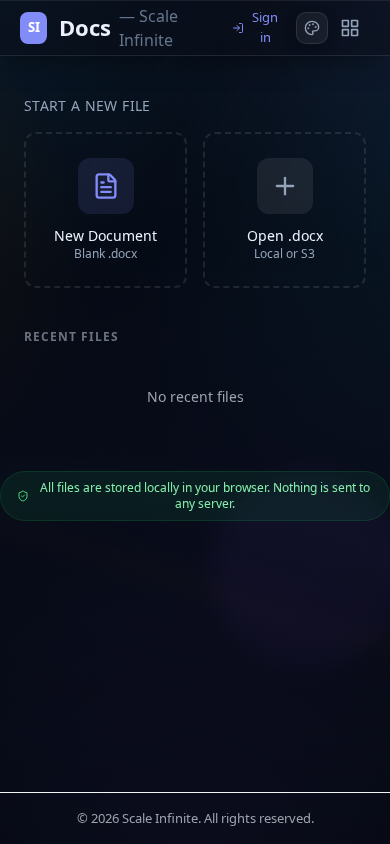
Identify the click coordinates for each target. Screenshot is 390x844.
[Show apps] (350, 28)
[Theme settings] (312, 28)
